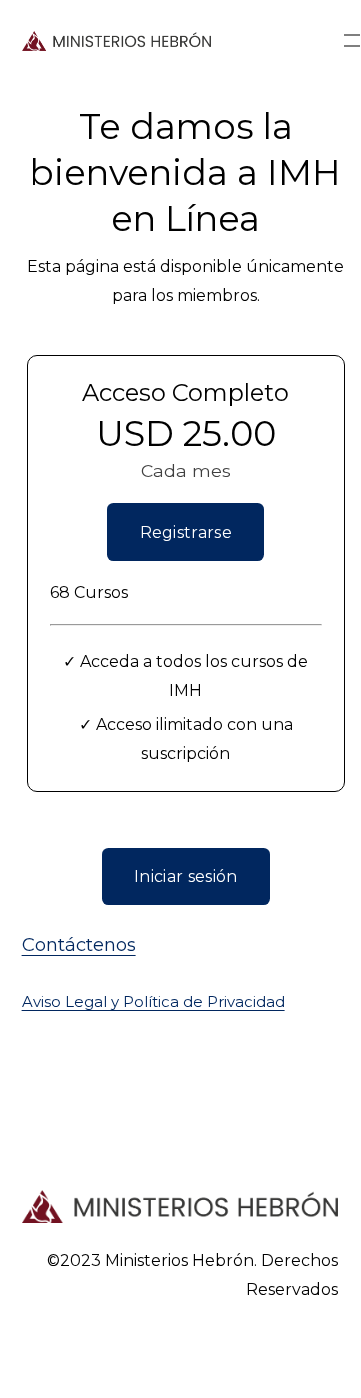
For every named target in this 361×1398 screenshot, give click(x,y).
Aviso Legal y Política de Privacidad (153, 1002)
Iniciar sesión (185, 876)
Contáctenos (79, 944)
